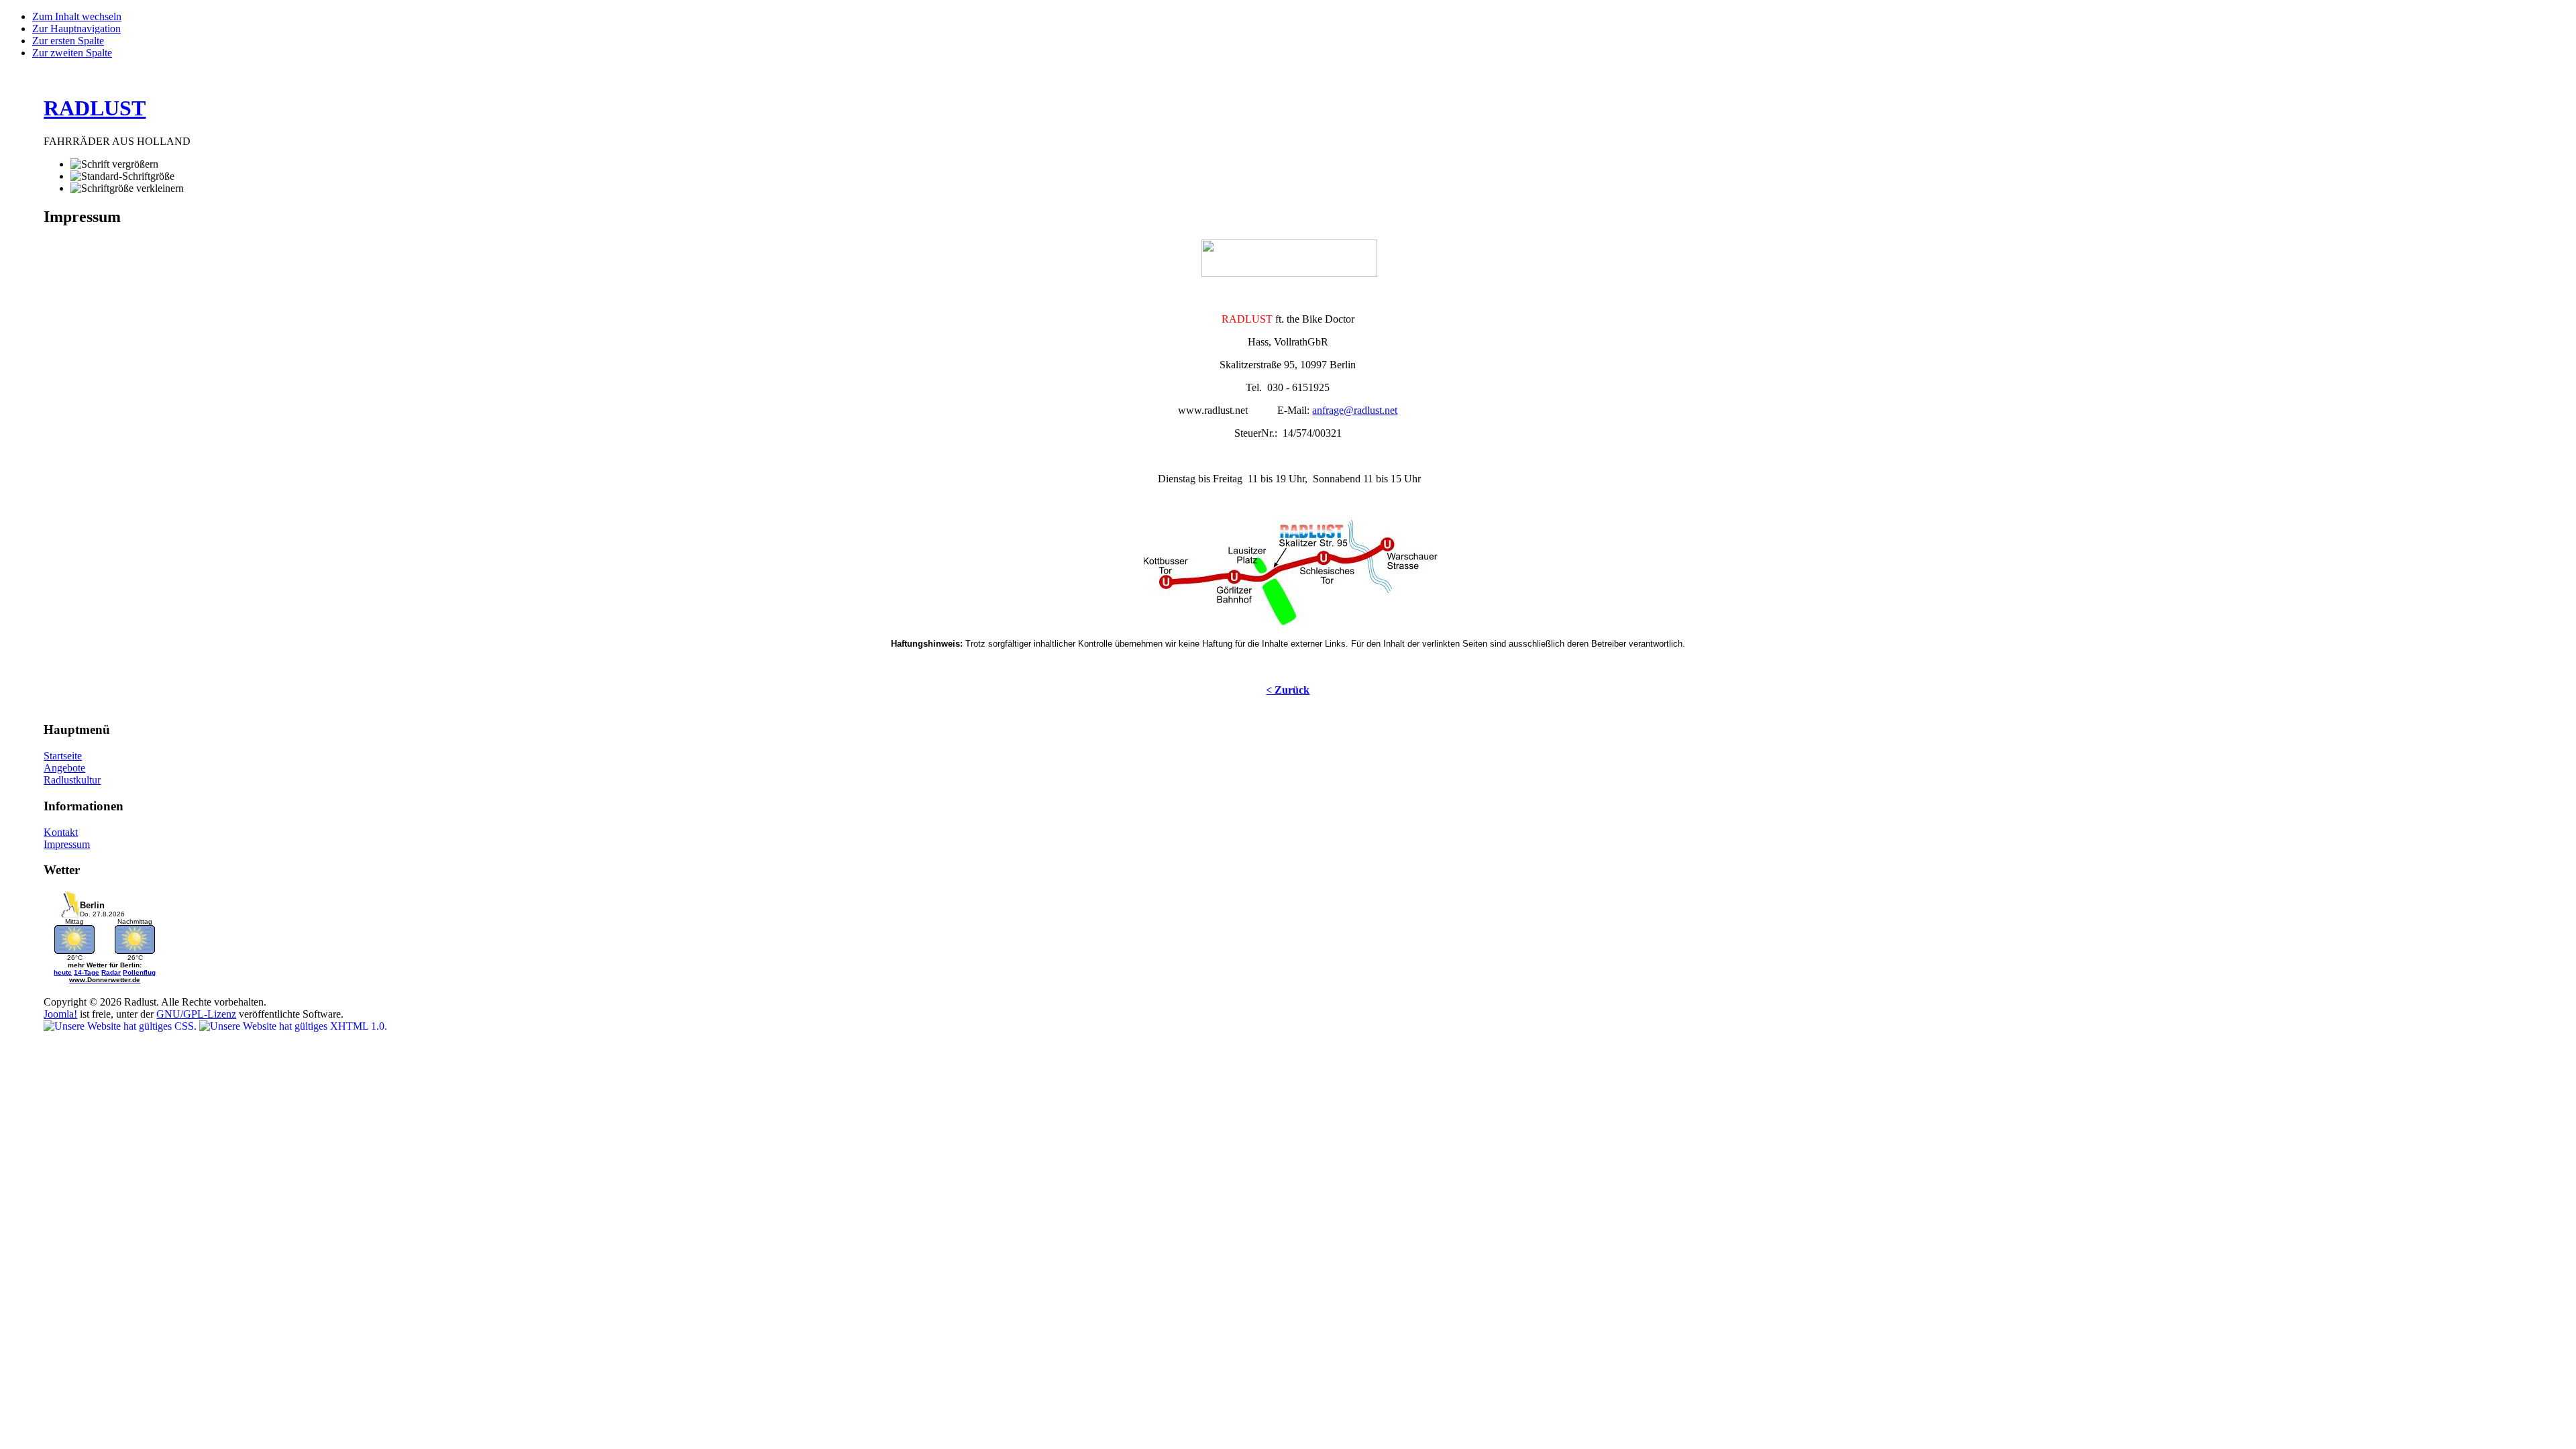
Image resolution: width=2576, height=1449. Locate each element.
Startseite (63, 756)
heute (63, 972)
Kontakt (61, 832)
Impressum (67, 844)
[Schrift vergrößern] (114, 164)
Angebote (64, 768)
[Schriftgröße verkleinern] (127, 189)
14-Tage (87, 972)
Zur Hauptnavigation (76, 29)
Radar (111, 972)
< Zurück (1288, 690)
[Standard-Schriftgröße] (122, 176)
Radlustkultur (72, 780)
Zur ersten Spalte (68, 41)
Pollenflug (139, 972)
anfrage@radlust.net (1355, 410)
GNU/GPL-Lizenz (196, 1014)
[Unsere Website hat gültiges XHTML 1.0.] (293, 1026)
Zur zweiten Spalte (72, 53)
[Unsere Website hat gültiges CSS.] (121, 1026)
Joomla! (60, 1014)
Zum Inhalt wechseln (77, 16)
